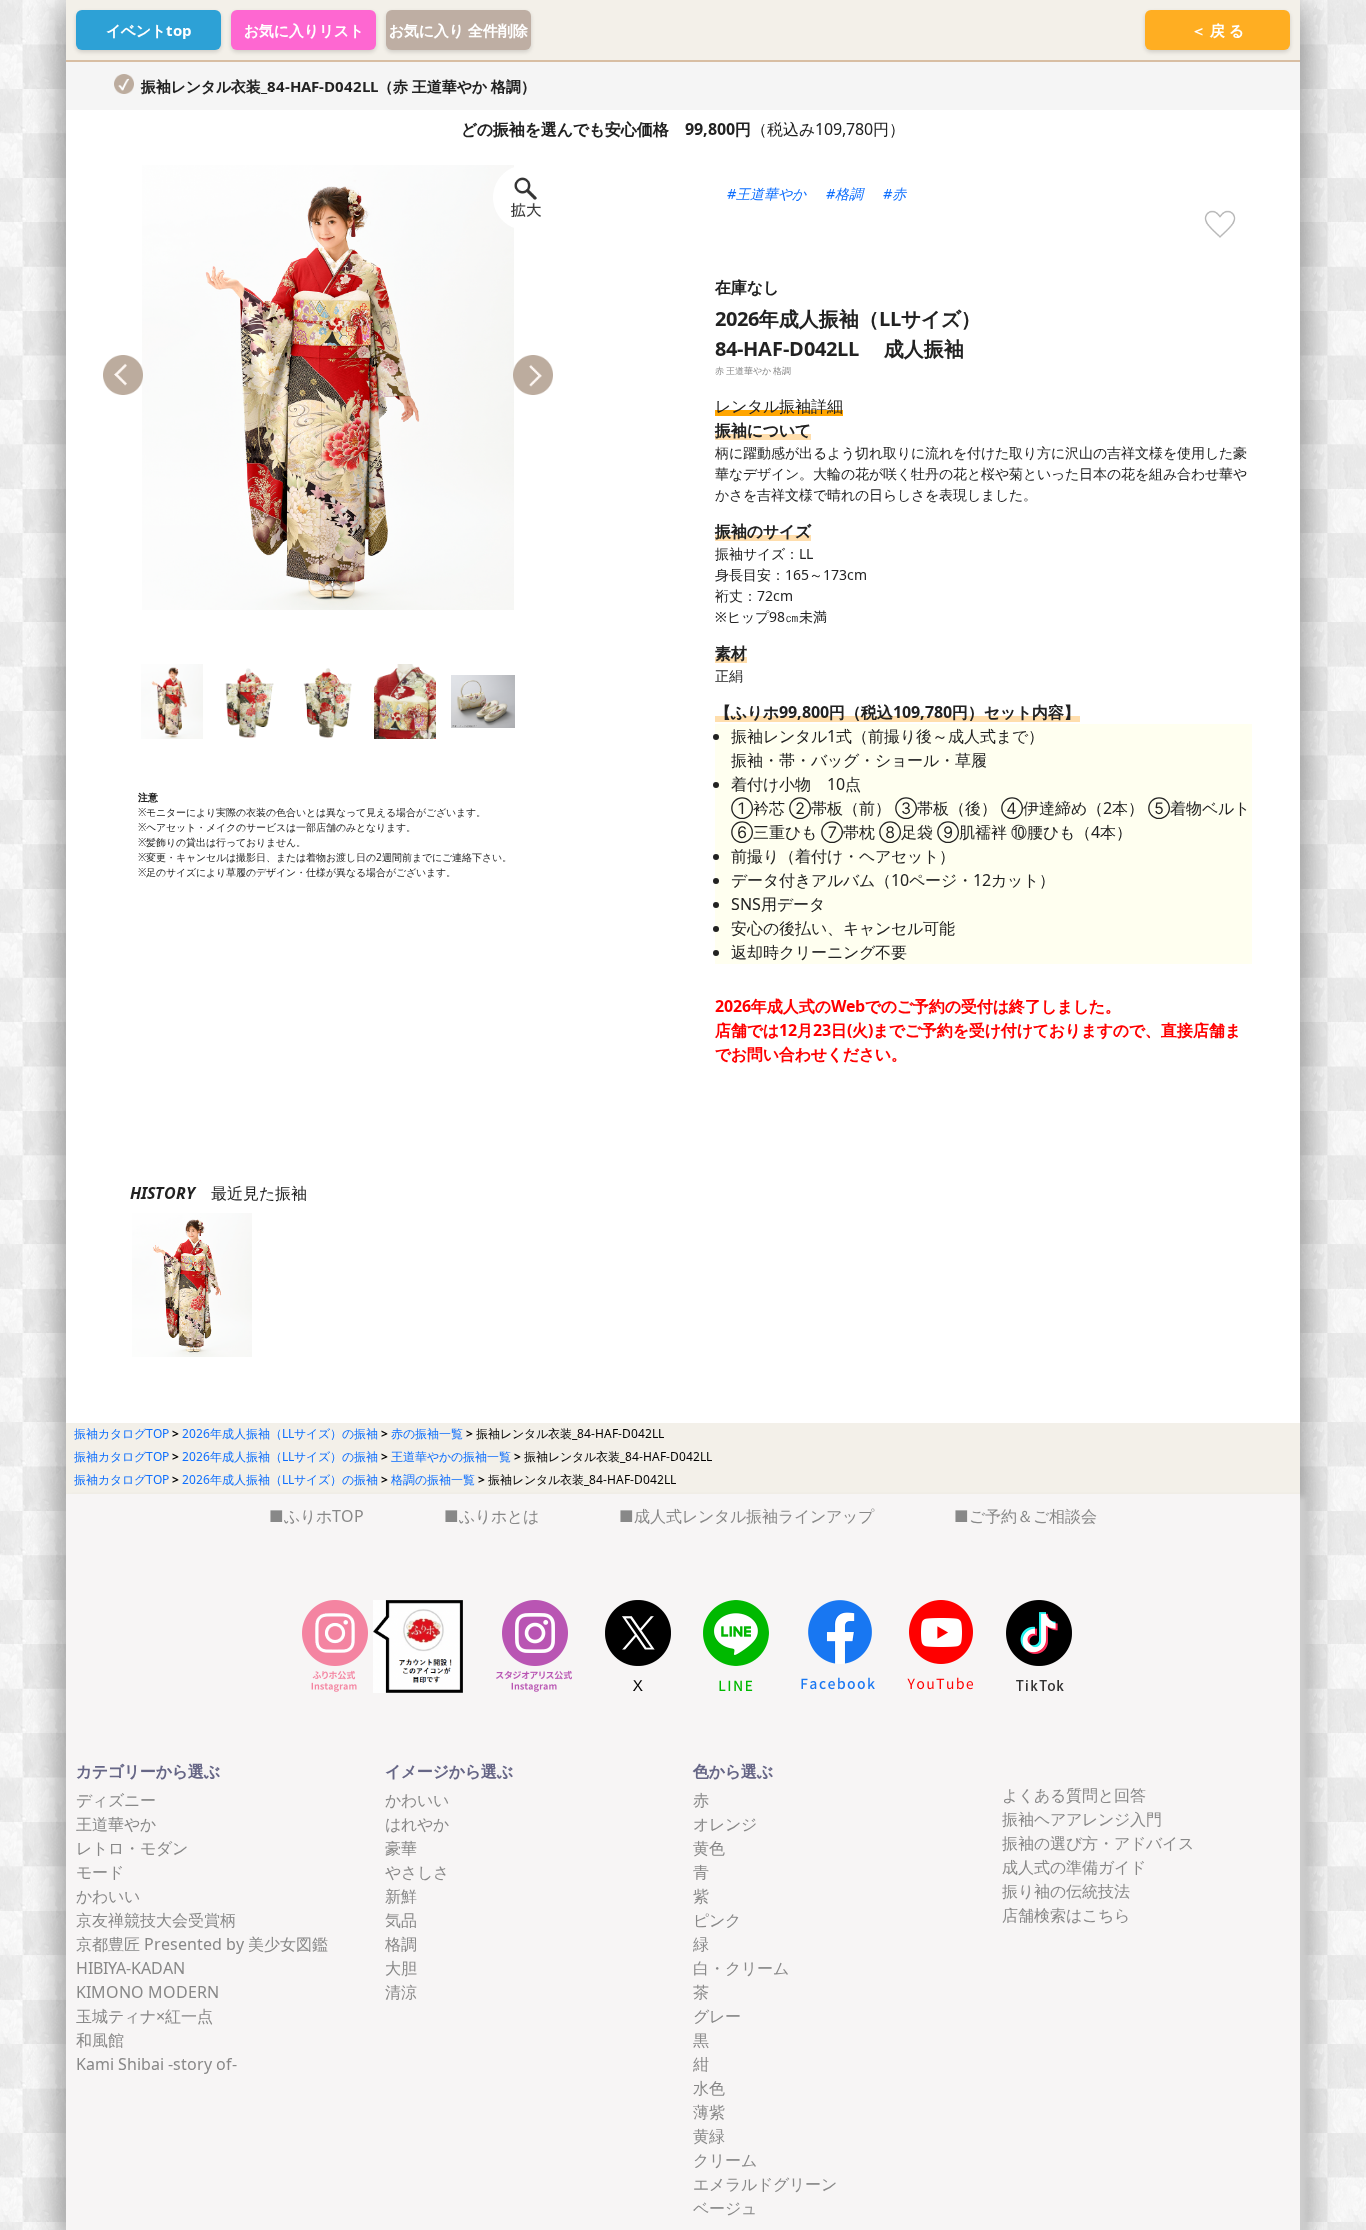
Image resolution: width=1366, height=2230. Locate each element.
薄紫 (709, 2112)
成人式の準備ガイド (1074, 1867)
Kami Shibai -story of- (156, 2064)
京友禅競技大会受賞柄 (156, 1920)
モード (100, 1872)
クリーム (725, 2160)
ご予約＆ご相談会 (1033, 1516)
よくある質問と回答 (1074, 1795)
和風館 (100, 2040)
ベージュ (725, 2208)
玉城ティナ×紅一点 (144, 2016)
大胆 (401, 1968)
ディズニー (116, 1800)
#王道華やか (766, 193)
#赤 (894, 193)
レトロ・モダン (132, 1848)
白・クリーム (741, 1968)
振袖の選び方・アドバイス (1098, 1843)
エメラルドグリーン (765, 2184)
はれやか (417, 1824)
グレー (717, 2016)
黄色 (709, 1848)
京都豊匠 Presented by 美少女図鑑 (202, 1944)
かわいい (108, 1896)
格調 (401, 1944)
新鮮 (401, 1896)
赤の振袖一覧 (427, 1433)
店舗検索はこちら (1066, 1915)
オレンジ (725, 1824)
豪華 (401, 1848)
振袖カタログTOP (121, 1433)
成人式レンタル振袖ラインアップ (754, 1516)
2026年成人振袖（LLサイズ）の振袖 (280, 1433)
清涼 (401, 1992)
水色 (709, 2088)
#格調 (844, 193)
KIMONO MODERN (147, 1992)
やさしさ (417, 1872)
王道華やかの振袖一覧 (451, 1456)
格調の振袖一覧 (433, 1479)
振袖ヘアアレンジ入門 (1082, 1819)
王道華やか (116, 1824)
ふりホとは (499, 1516)
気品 (401, 1920)
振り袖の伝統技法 (1066, 1891)
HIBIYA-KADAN (130, 1968)
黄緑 (709, 2136)
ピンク (717, 1920)
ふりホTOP (324, 1516)
